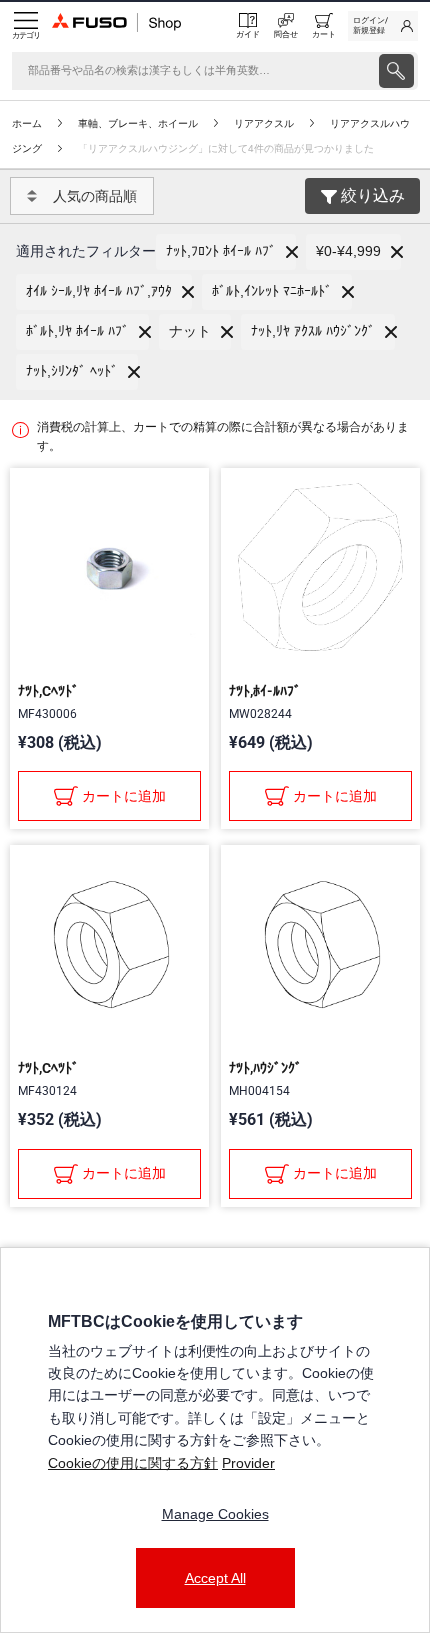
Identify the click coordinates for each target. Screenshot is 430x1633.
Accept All (215, 1578)
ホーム (27, 123)
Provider (248, 1463)
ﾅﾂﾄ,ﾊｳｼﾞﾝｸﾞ (265, 1068)
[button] (226, 252)
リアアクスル (264, 123)
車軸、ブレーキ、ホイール (138, 123)
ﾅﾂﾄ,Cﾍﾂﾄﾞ (48, 691)
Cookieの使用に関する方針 (133, 1463)
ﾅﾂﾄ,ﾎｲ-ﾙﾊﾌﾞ (265, 691)
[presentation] (396, 71)
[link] (383, 26)
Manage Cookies (215, 1514)
